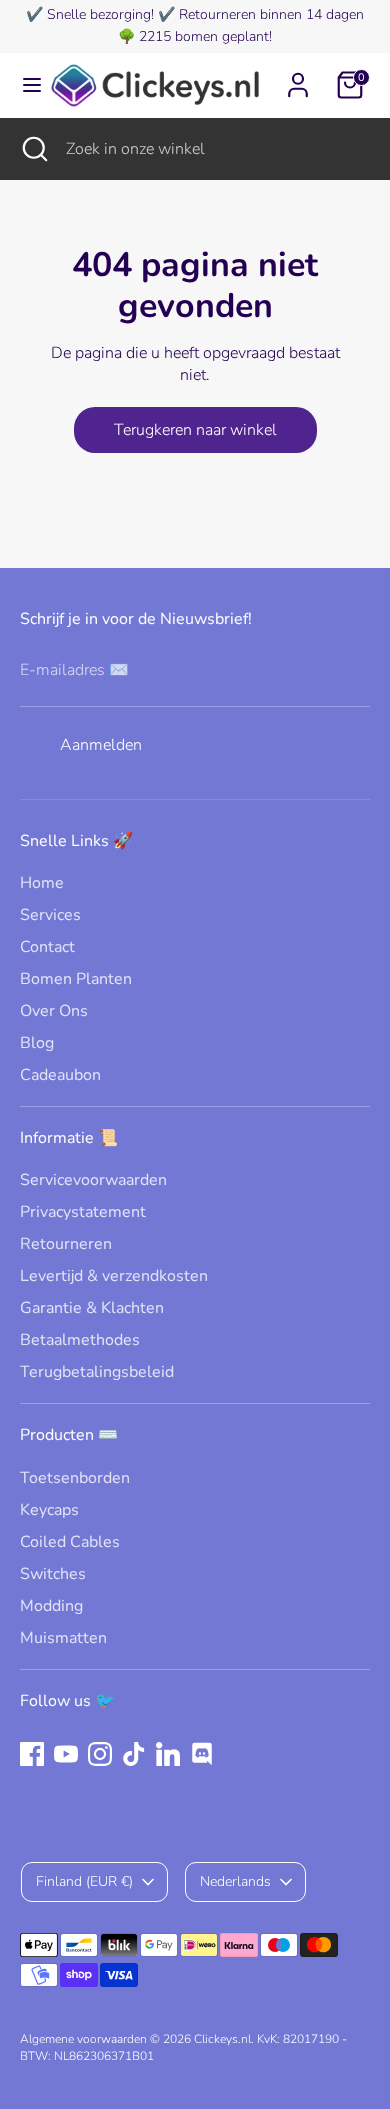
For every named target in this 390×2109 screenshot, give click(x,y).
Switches (53, 1574)
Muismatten (63, 1638)
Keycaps (49, 1510)
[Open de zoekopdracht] (33, 149)
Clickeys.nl (222, 2039)
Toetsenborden (75, 1478)
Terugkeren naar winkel (195, 430)
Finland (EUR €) (84, 1881)
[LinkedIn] (168, 1754)
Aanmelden (101, 745)
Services (50, 915)
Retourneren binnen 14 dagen (271, 14)
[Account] (298, 76)
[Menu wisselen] (24, 85)
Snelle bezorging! (100, 14)
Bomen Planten (76, 979)
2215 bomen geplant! (205, 36)
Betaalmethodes (80, 1340)
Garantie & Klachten (92, 1308)
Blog (37, 1043)
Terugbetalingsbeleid (97, 1372)
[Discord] (202, 1754)
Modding (51, 1606)
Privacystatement (83, 1212)
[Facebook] (32, 1754)
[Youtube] (66, 1754)
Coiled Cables (70, 1542)
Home (42, 883)
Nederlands (235, 1881)
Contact (47, 947)
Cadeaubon (60, 1075)
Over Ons (54, 1011)
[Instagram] (100, 1754)
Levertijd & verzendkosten (114, 1276)
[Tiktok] (134, 1754)
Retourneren (66, 1244)
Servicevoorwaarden (93, 1180)
